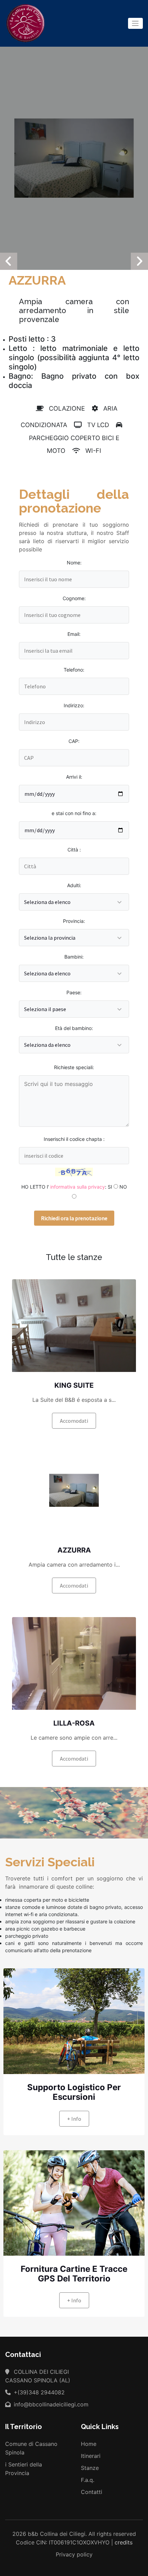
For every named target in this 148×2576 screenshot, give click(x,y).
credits (124, 2542)
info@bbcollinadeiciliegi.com (50, 2404)
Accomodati (74, 1421)
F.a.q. (88, 2480)
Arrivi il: (74, 777)
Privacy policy (74, 2554)
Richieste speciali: (74, 1067)
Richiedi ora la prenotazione (74, 1218)
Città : (74, 850)
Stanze (90, 2468)
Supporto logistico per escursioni (74, 2092)
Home (89, 2444)
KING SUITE (74, 1385)
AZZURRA (74, 1550)
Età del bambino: (74, 1028)
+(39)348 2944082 (38, 2392)
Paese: (74, 992)
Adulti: (74, 885)
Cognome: (74, 598)
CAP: (74, 741)
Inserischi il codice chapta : (74, 1139)
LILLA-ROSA (74, 1723)
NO (123, 1187)
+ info (74, 2119)
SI (110, 1187)
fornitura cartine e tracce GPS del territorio (74, 2274)
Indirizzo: (74, 705)
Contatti (92, 2492)
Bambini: (74, 957)
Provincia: (74, 921)
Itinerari (91, 2456)
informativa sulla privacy (78, 1187)
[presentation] (9, 261)
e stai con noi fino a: (74, 813)
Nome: (74, 563)
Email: (74, 634)
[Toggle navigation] (135, 23)
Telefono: (74, 670)
